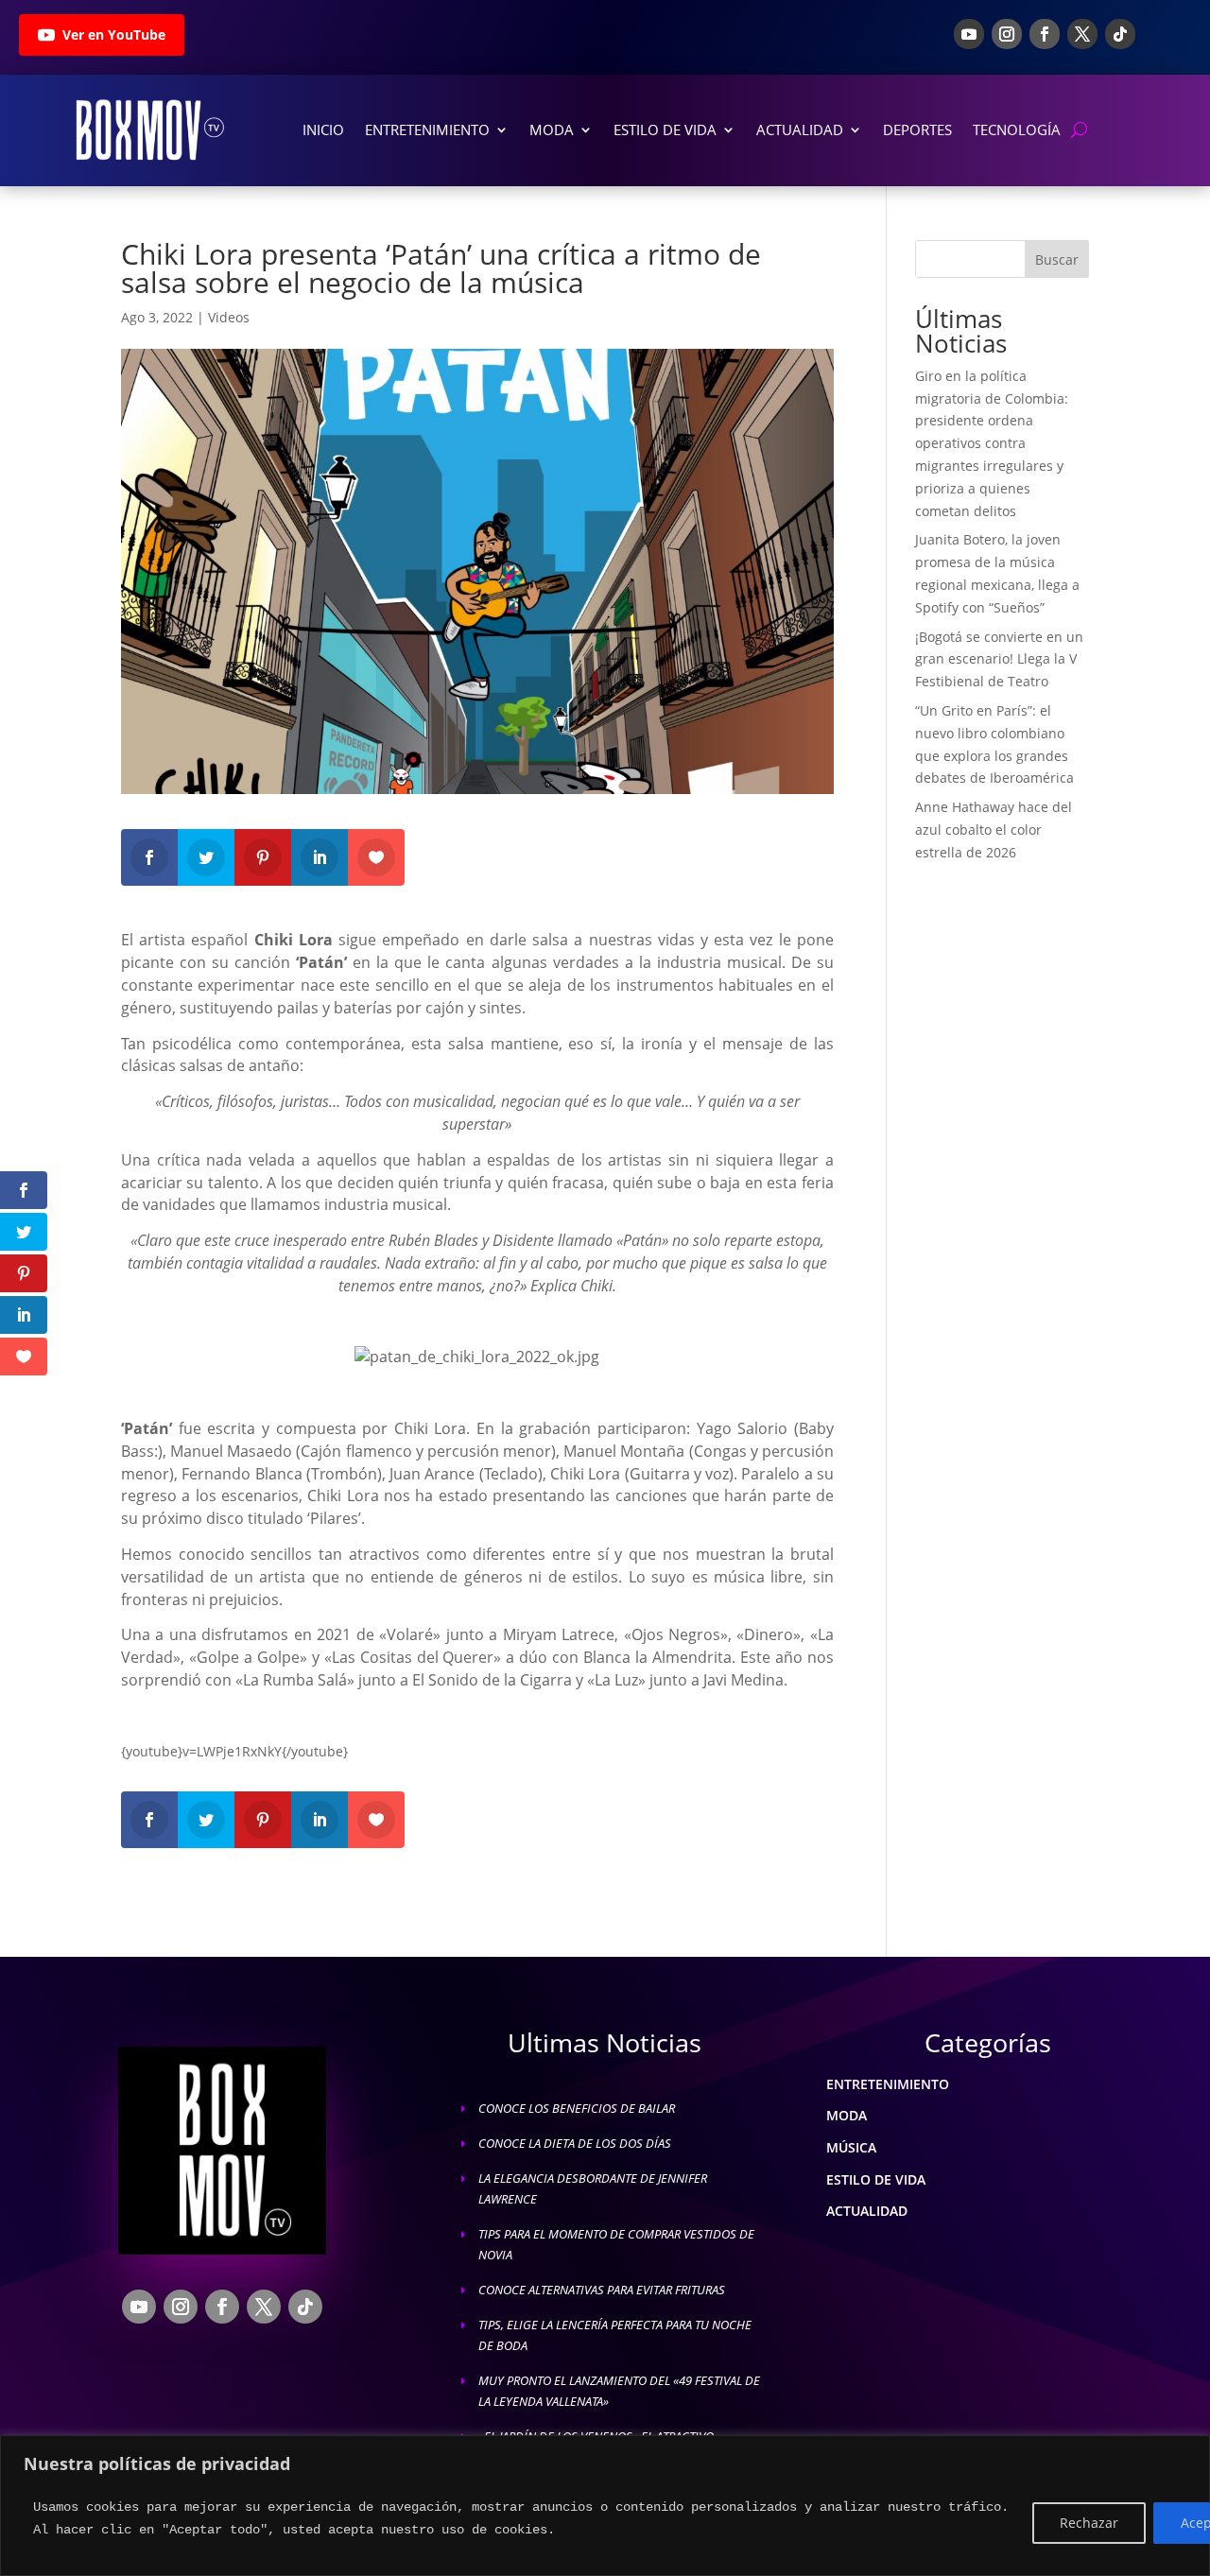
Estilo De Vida (665, 130)
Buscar (1057, 259)
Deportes (917, 130)
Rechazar (1089, 2523)
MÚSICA (851, 2147)
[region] (605, 2506)
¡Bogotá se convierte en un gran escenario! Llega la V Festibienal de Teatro (999, 659)
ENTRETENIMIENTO (888, 2084)
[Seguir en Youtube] (969, 34)
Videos (229, 317)
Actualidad (800, 130)
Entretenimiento (427, 130)
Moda (552, 130)
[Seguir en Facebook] (1045, 34)
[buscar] (1079, 130)
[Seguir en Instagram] (1007, 34)
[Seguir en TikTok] (1120, 34)
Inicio (323, 130)
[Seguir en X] (1082, 34)
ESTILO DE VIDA (876, 2179)
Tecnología (1017, 130)
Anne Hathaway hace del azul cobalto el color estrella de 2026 (994, 830)
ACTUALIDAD (867, 2211)
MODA (847, 2115)
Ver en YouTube (114, 35)
